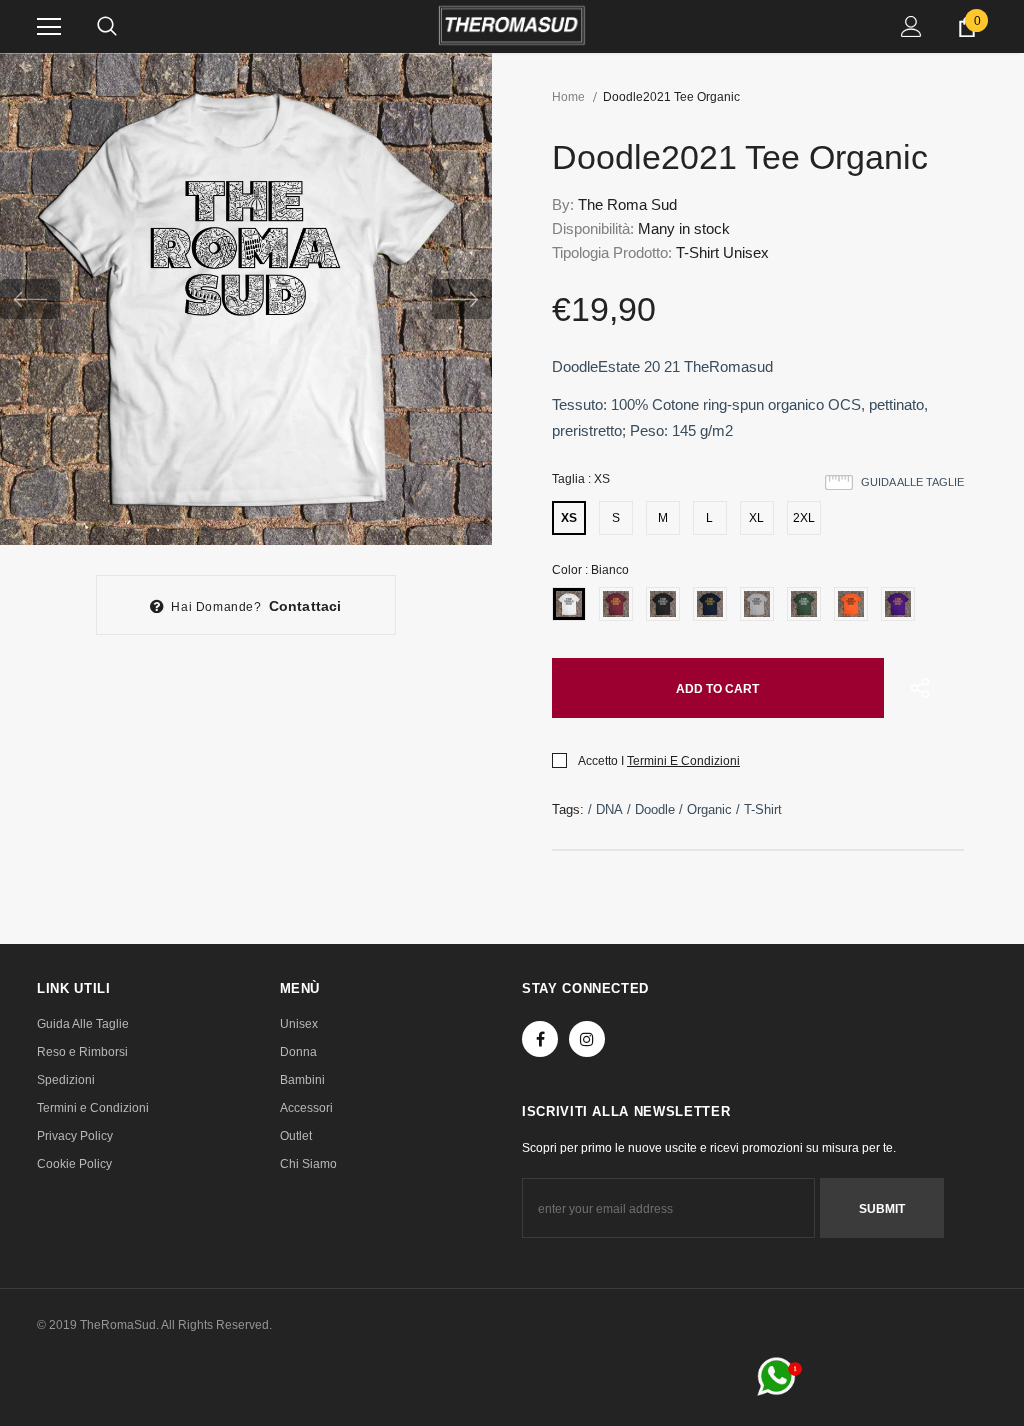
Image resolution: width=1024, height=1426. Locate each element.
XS (569, 518)
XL (756, 518)
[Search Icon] (107, 27)
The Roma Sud (627, 204)
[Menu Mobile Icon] (49, 27)
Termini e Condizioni (683, 761)
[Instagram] (587, 1039)
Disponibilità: (593, 228)
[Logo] (512, 25)
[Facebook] (540, 1039)
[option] (246, 299)
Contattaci (305, 606)
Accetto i (601, 761)
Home (568, 97)
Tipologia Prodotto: (612, 252)
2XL (804, 518)
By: (563, 204)
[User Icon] (911, 26)
